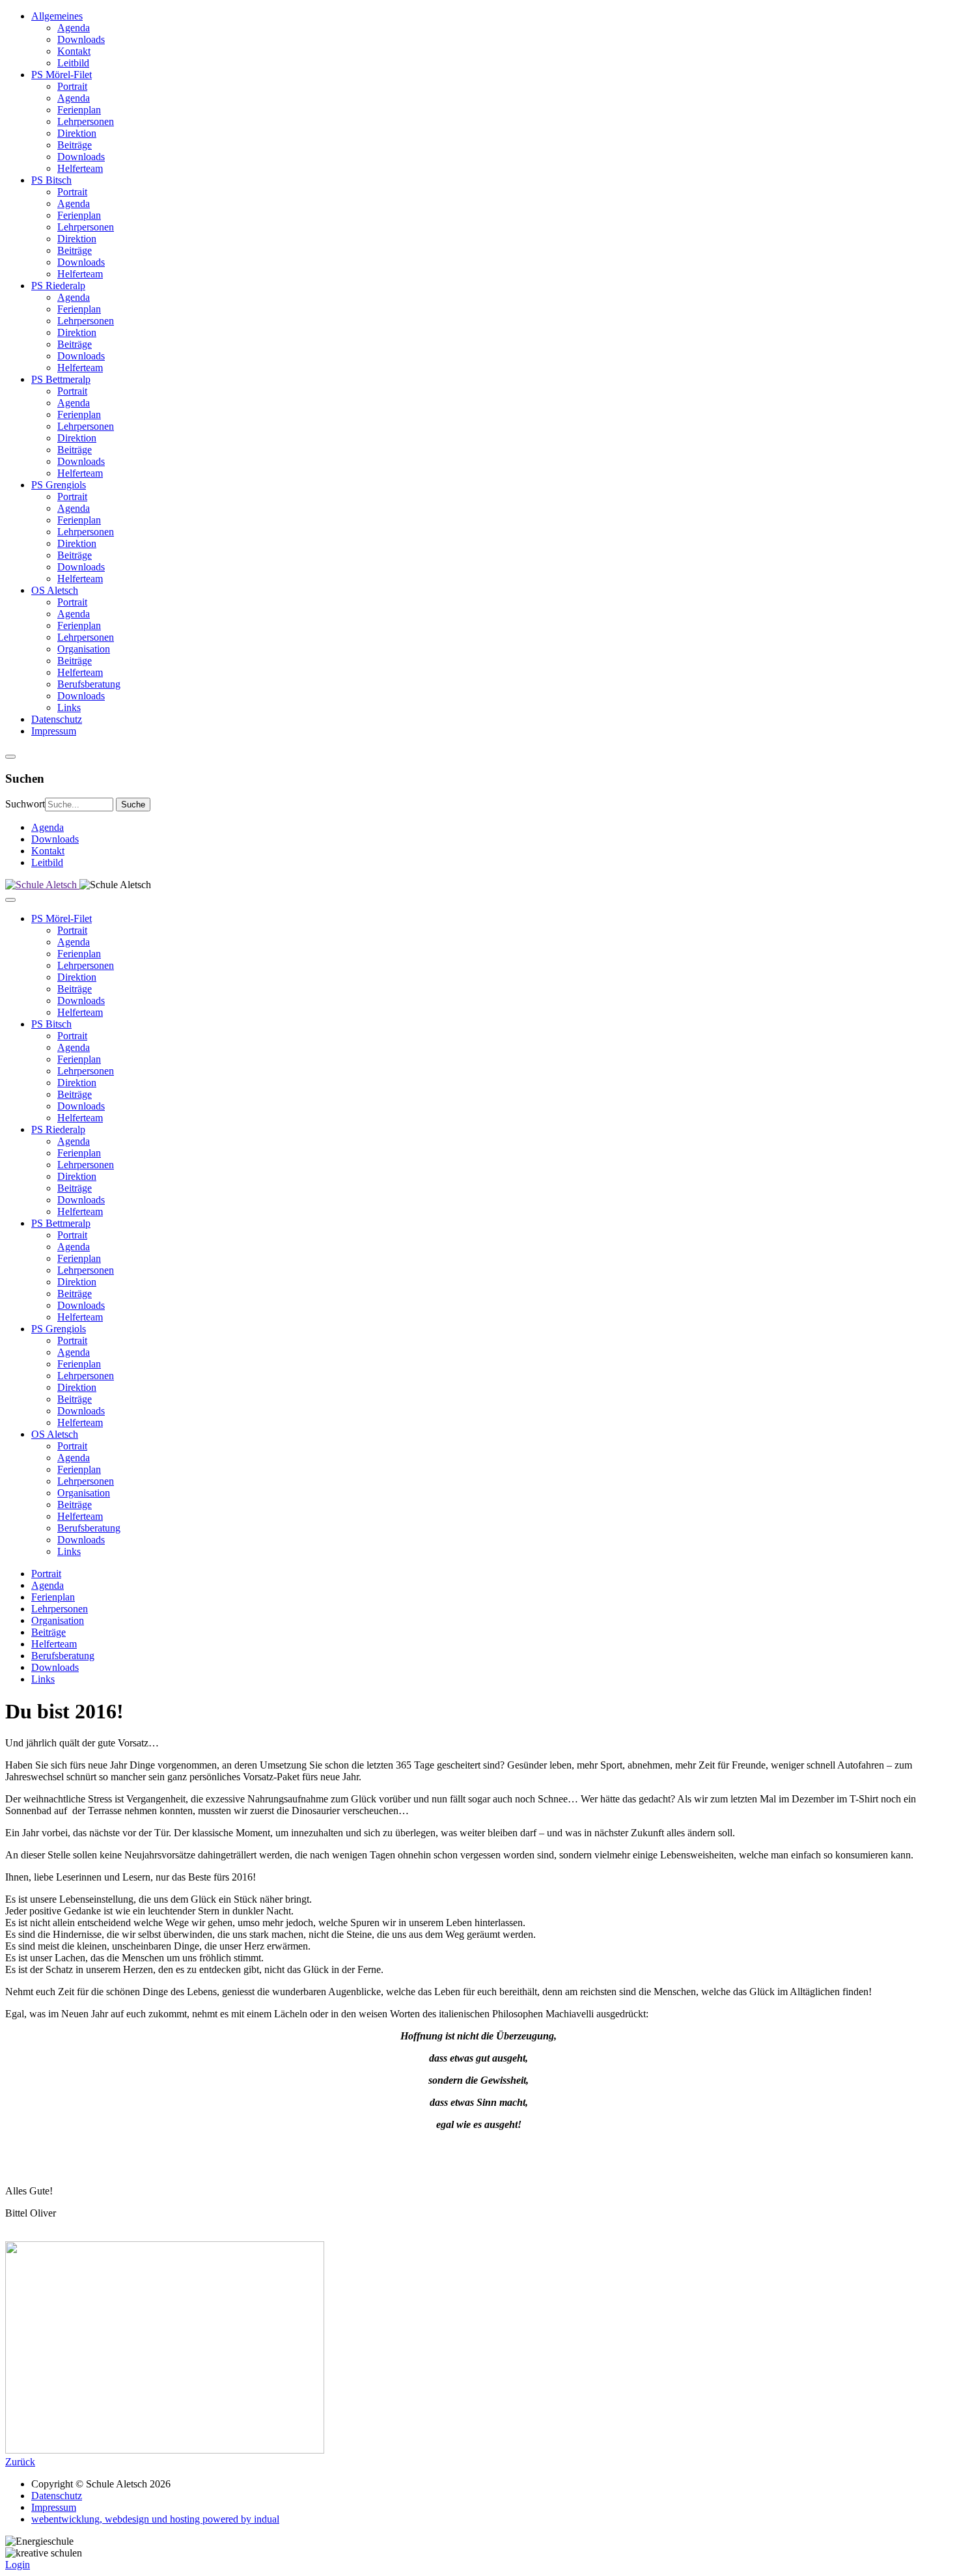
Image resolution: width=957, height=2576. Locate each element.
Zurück (20, 2462)
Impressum (54, 2507)
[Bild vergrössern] (165, 2450)
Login (18, 2565)
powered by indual (155, 2519)
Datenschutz (57, 2496)
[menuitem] (492, 40)
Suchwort (25, 804)
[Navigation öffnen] (10, 757)
